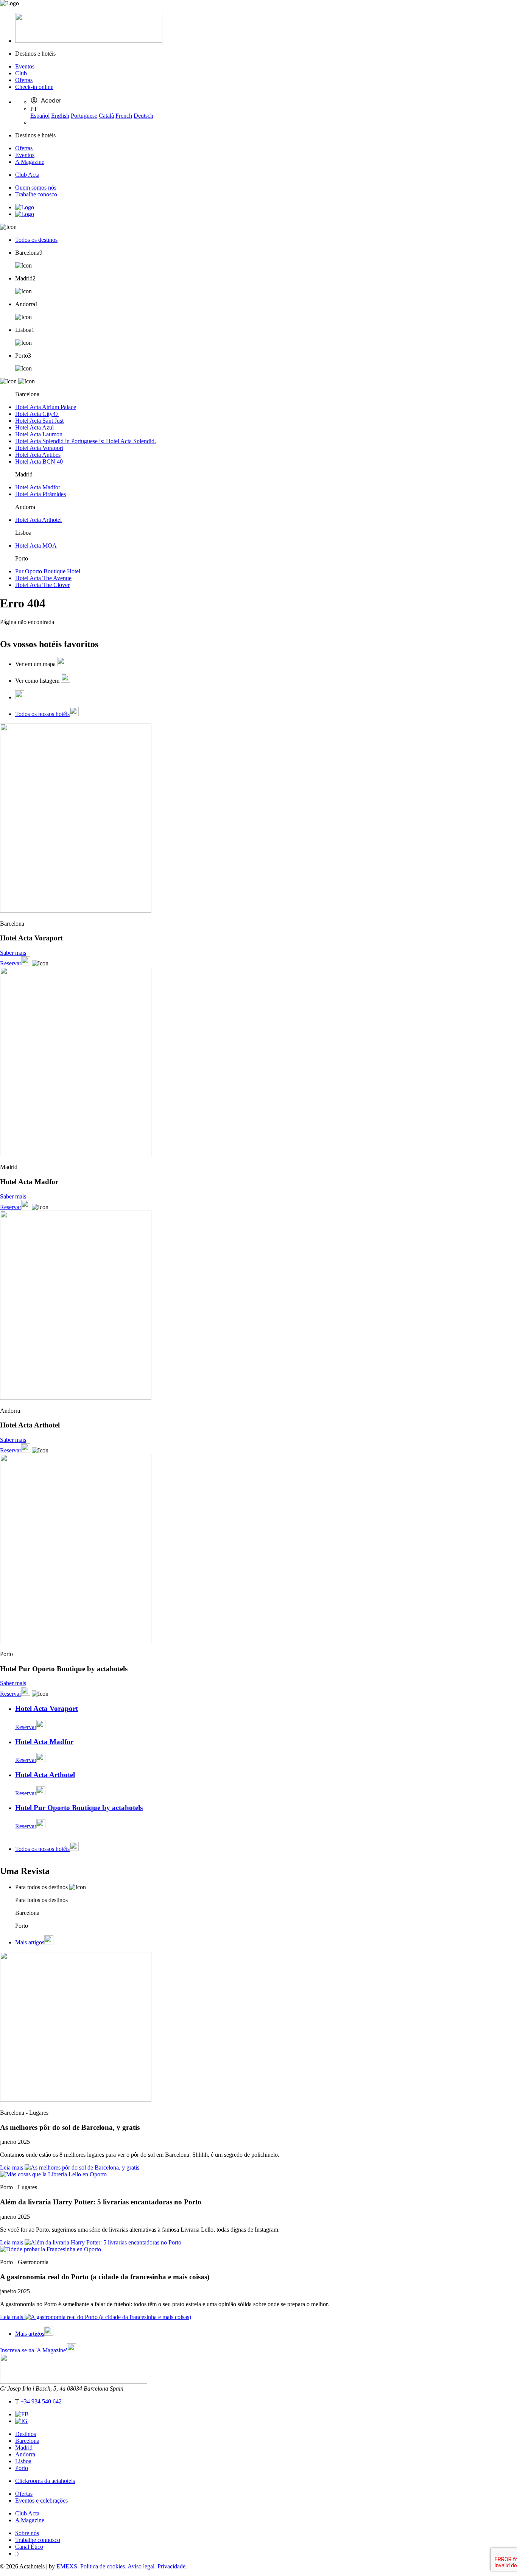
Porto (22, 2468)
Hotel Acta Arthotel (38, 520)
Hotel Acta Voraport (39, 448)
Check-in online (34, 87)
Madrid (24, 2448)
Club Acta (27, 175)
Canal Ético (29, 2547)
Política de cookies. (104, 2566)
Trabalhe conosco (36, 194)
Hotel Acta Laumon (39, 434)
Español (40, 116)
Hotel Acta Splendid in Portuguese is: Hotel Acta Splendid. (86, 441)
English (60, 116)
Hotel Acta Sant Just (39, 421)
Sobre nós (27, 2533)
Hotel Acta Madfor (38, 487)
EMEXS (67, 2566)
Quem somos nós (36, 188)
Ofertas (24, 80)
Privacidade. (172, 2566)
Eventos (25, 66)
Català (106, 116)
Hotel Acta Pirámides (40, 494)
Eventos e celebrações (41, 2501)
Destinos (26, 2434)
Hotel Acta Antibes (38, 455)
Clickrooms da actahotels (45, 2481)
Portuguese (84, 116)
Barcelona (27, 2441)
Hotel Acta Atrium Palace (46, 407)
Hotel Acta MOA (36, 546)
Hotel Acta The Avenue (43, 578)
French (124, 116)
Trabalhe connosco (38, 2540)
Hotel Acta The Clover (42, 585)
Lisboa (23, 2461)
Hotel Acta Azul (34, 427)
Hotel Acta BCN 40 (39, 462)
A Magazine (30, 162)
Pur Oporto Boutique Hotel (48, 571)
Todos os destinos (36, 240)
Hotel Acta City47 (37, 414)
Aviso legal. (142, 2566)
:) (17, 2553)
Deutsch (143, 116)
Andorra (25, 2454)
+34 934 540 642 (41, 2401)
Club (21, 73)
